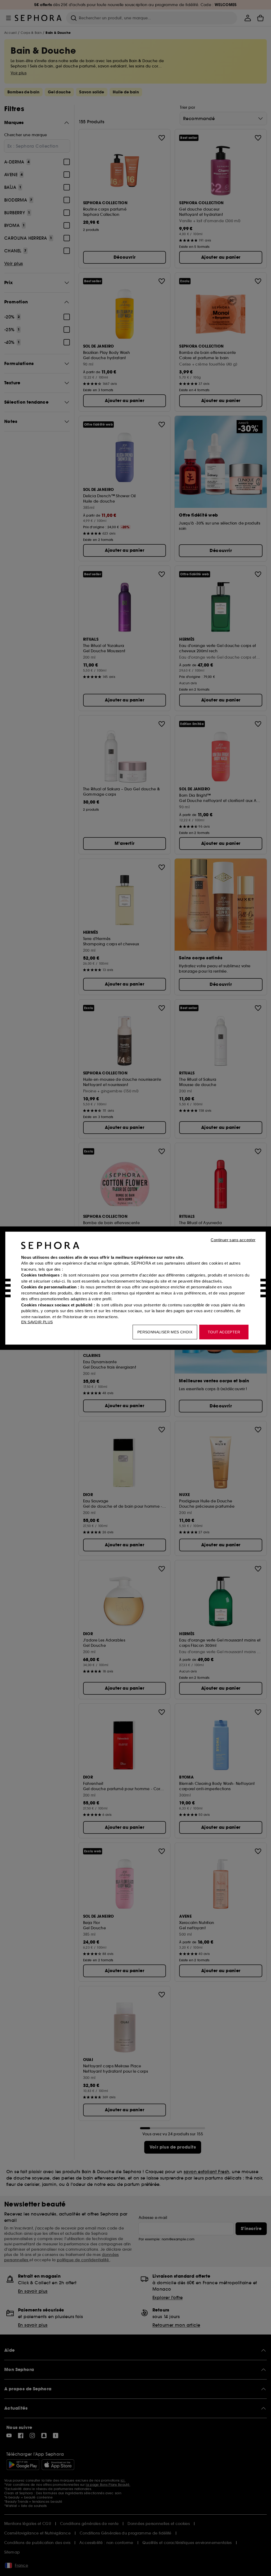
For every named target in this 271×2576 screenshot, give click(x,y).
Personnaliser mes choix (165, 1332)
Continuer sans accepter (233, 1240)
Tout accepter (224, 1332)
